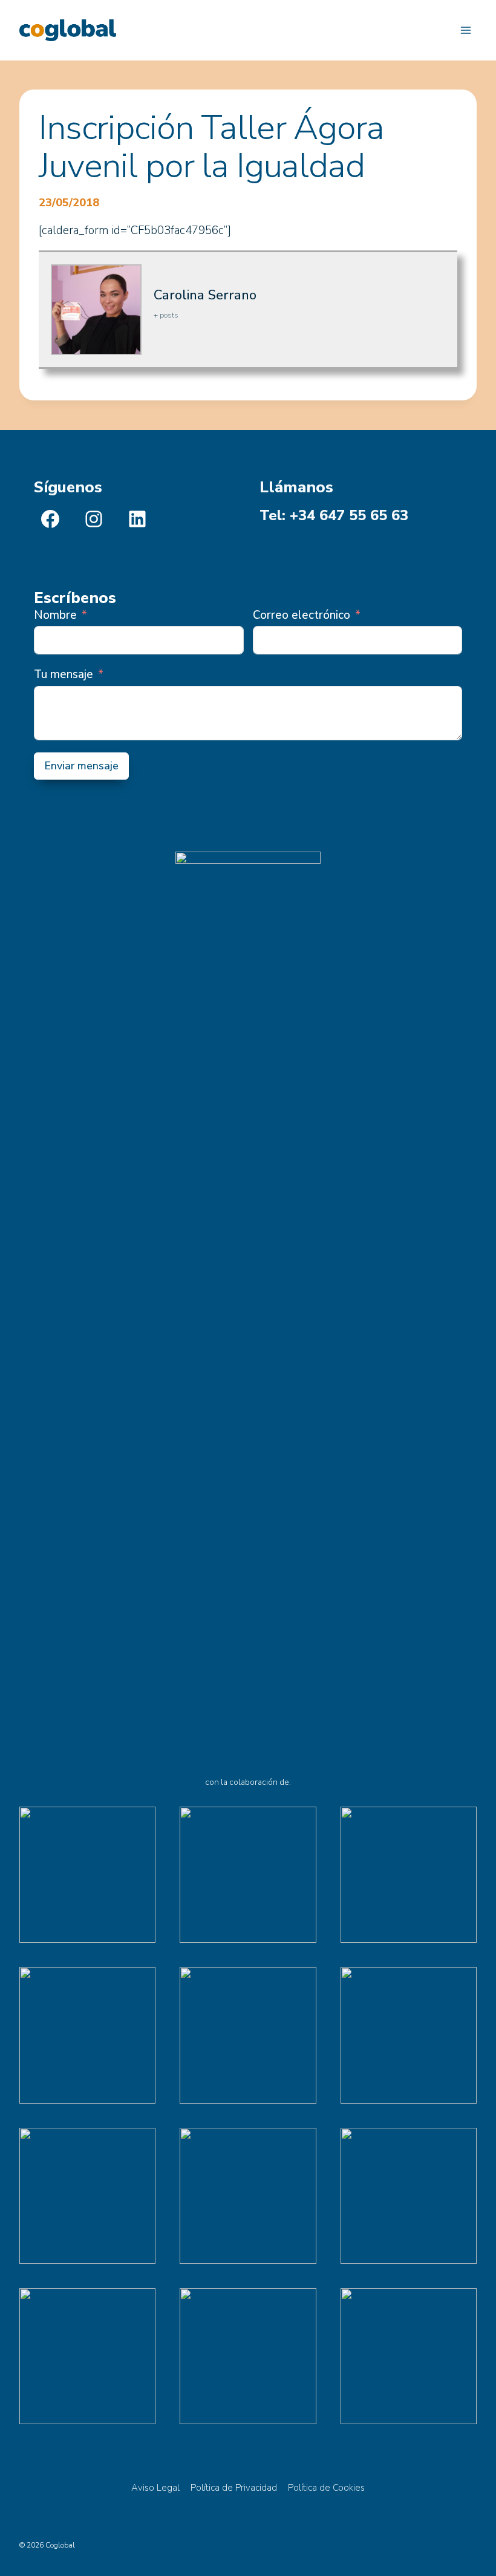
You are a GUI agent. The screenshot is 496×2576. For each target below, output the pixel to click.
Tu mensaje (64, 674)
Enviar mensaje (81, 766)
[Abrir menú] (465, 30)
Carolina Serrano (205, 295)
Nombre (55, 615)
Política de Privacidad (234, 2488)
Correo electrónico (302, 615)
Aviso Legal (155, 2488)
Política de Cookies (326, 2488)
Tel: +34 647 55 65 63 (334, 515)
